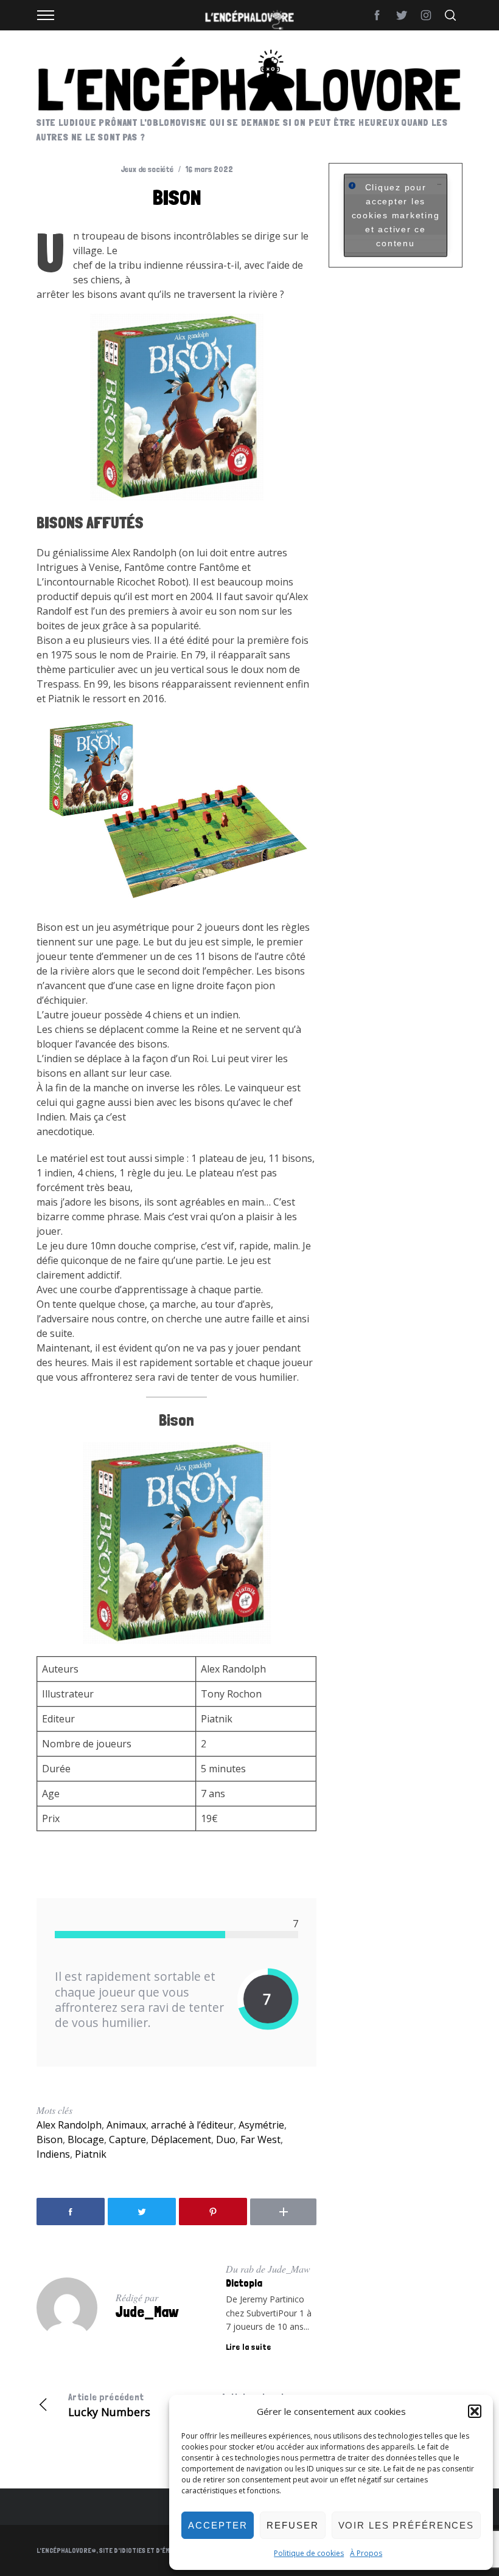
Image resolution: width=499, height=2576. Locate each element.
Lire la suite (249, 2347)
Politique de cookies (309, 2553)
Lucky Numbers (109, 2405)
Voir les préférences (407, 2525)
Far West (260, 2139)
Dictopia (244, 2283)
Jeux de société (147, 169)
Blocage (86, 2139)
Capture (127, 2139)
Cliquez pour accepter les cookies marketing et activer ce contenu (396, 215)
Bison (50, 2139)
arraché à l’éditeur (192, 2125)
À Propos (366, 2553)
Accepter (218, 2525)
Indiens (53, 2154)
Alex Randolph (69, 2125)
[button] (475, 2411)
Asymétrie (261, 2125)
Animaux (126, 2125)
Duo (226, 2139)
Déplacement (181, 2139)
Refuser (292, 2525)
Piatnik (91, 2154)
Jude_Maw (147, 2312)
